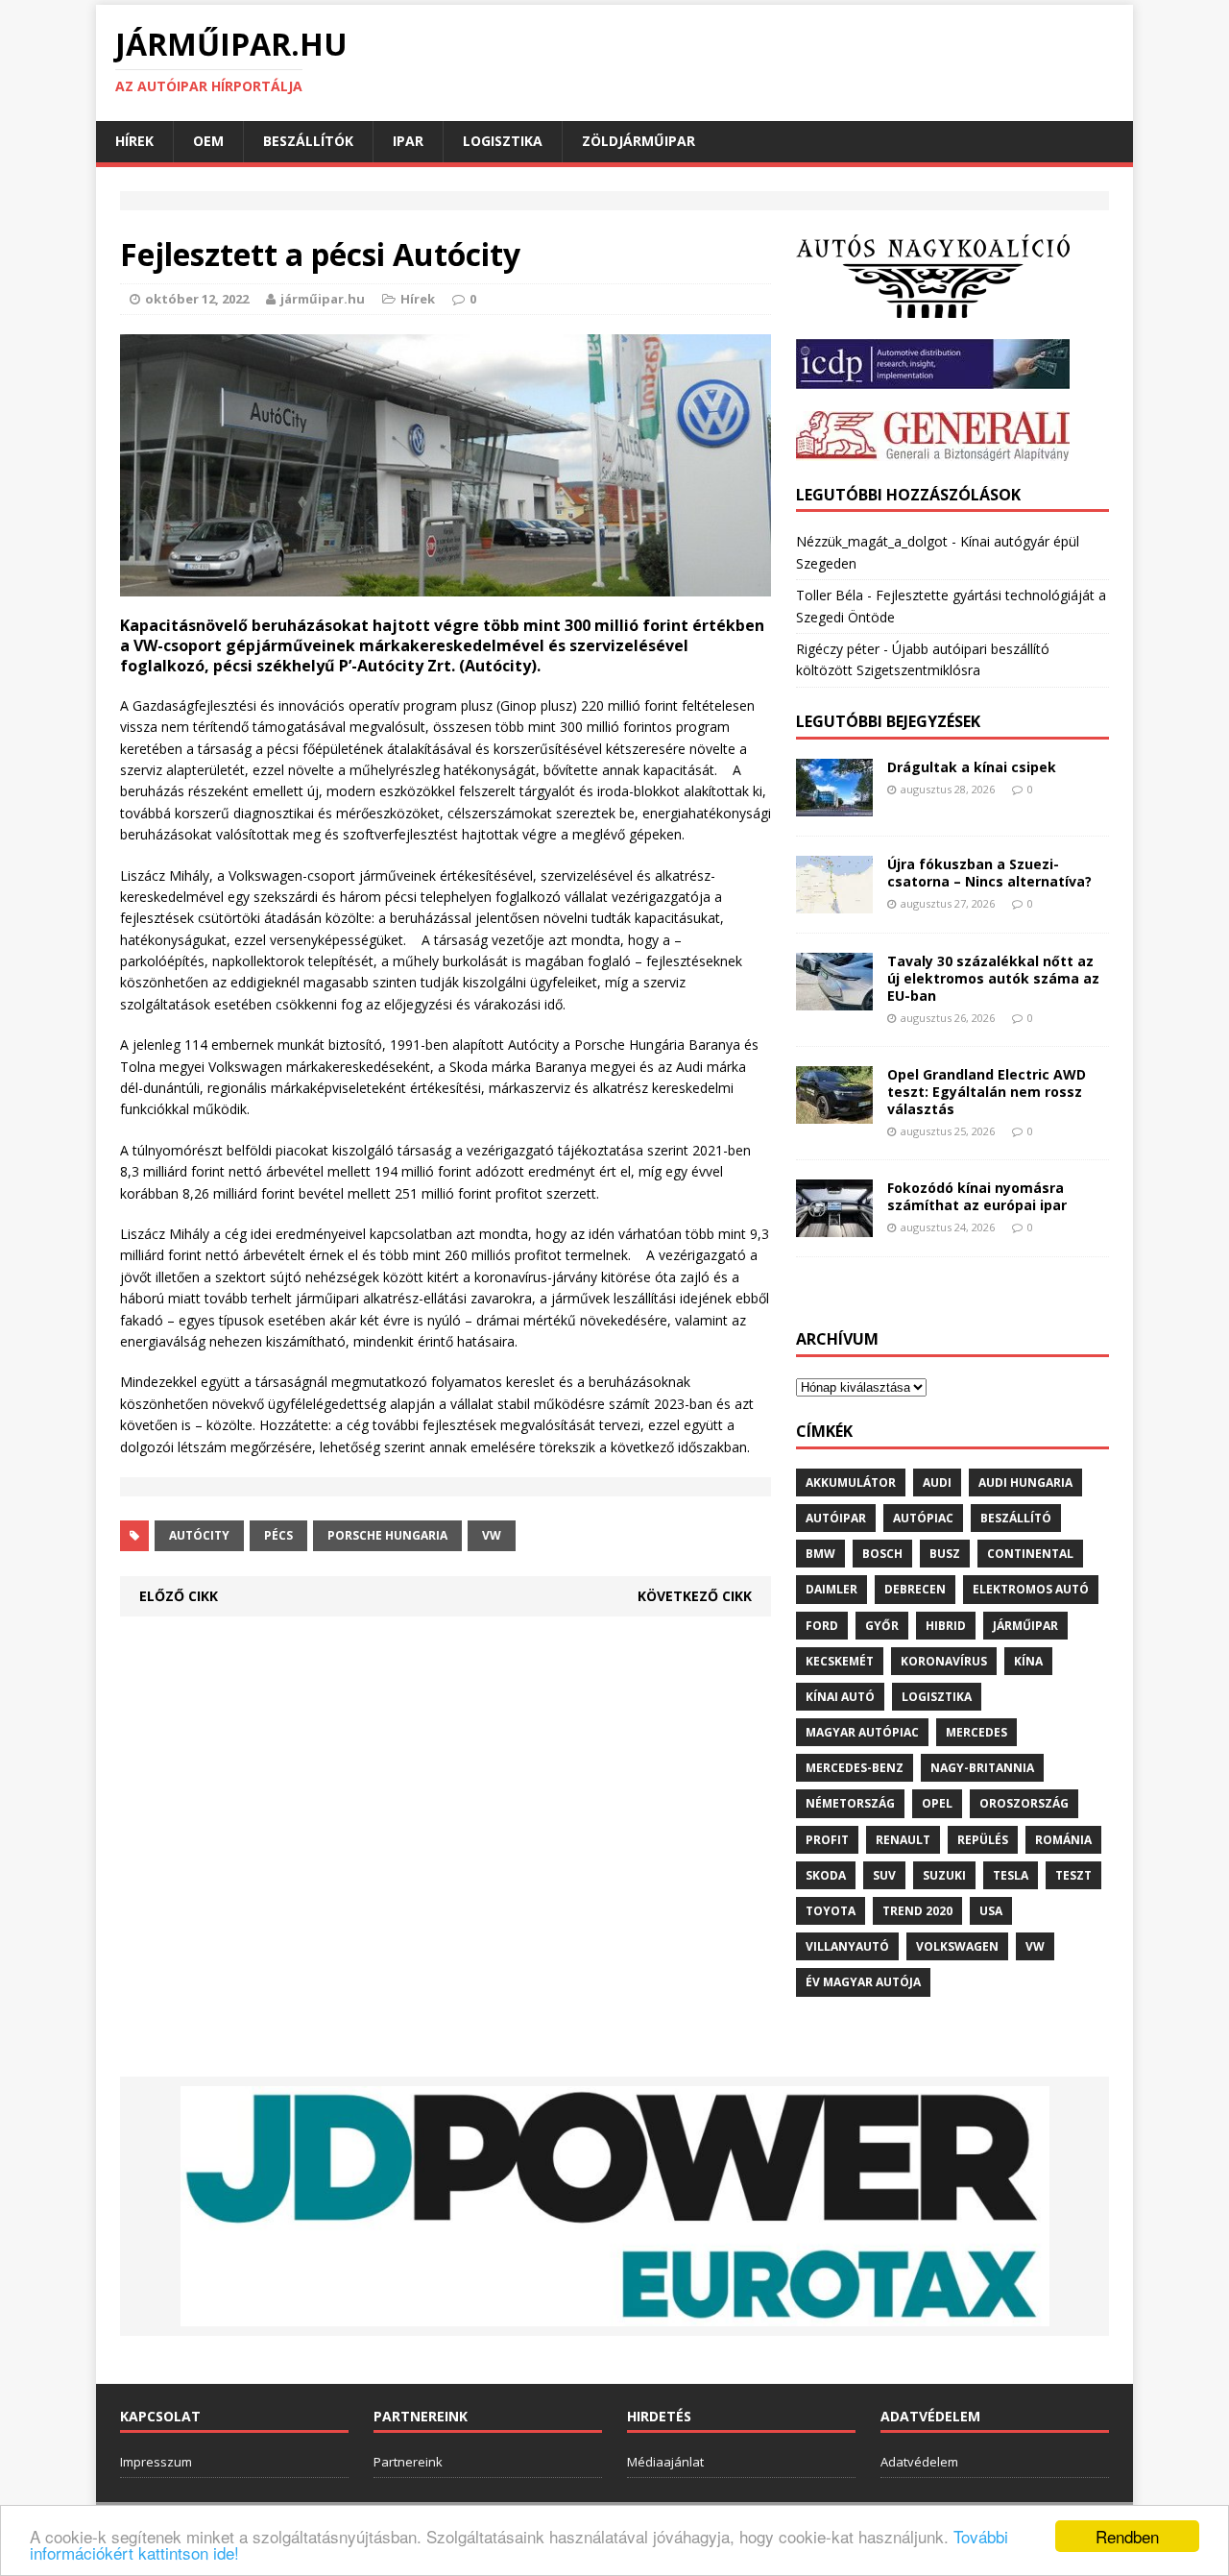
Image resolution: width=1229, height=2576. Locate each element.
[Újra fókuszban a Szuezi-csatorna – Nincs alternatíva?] (834, 901)
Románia (1063, 1840)
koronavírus (944, 1661)
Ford (822, 1626)
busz (945, 1554)
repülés (983, 1840)
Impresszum (156, 2462)
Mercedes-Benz (855, 1768)
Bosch (882, 1554)
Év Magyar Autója (863, 1982)
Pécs (278, 1535)
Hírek (134, 141)
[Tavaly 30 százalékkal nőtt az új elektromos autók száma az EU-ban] (834, 998)
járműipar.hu (323, 299)
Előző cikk (179, 1596)
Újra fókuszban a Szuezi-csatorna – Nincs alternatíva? (989, 873)
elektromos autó (1031, 1589)
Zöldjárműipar (639, 141)
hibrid (946, 1626)
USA (991, 1911)
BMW (820, 1554)
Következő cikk (695, 1596)
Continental (1030, 1554)
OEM (208, 141)
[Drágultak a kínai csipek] (834, 804)
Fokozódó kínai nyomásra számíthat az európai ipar (977, 1196)
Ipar (408, 141)
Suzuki (944, 1875)
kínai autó (840, 1697)
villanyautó (847, 1946)
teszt (1073, 1875)
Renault (903, 1840)
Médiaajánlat (665, 2462)
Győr (882, 1626)
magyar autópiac (862, 1732)
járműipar (1025, 1626)
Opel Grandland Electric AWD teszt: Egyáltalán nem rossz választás (987, 1092)
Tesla (1011, 1875)
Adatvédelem (919, 2462)
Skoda (826, 1875)
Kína (1028, 1661)
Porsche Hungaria (387, 1535)
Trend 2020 (917, 1911)
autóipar (836, 1518)
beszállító (1016, 1518)
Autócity (199, 1535)
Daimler (831, 1589)
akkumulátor (851, 1482)
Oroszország (1024, 1803)
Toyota (831, 1911)
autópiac (923, 1518)
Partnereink (408, 2462)
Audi (937, 1482)
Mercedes (976, 1732)
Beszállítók (308, 141)
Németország (850, 1803)
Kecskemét (840, 1661)
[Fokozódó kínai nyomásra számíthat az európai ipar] (834, 1225)
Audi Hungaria (1025, 1482)
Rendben (1127, 2536)
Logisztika (503, 141)
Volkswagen (957, 1946)
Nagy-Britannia (982, 1768)
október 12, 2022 (197, 299)
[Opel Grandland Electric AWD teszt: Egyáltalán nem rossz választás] (834, 1112)
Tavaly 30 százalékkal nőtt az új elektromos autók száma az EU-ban (993, 978)
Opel (937, 1803)
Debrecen (915, 1589)
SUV (884, 1875)
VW (492, 1535)
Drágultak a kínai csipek (972, 767)
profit (827, 1840)
